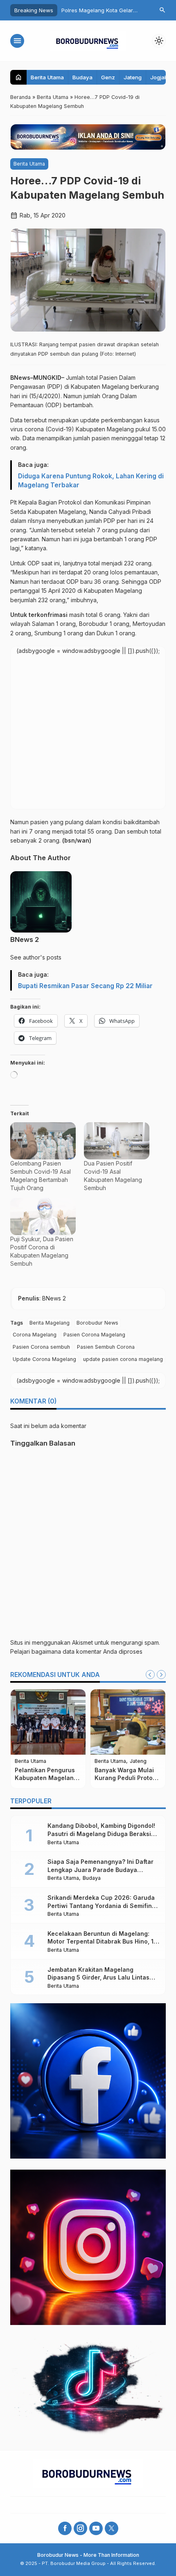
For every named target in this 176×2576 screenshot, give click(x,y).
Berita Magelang (50, 1323)
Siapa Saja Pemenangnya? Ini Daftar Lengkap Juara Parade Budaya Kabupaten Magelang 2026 (100, 1870)
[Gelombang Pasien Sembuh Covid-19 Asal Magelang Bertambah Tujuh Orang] (43, 1141)
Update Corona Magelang (44, 1359)
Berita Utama (47, 77)
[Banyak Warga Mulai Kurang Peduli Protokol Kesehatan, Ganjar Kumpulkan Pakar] (128, 1722)
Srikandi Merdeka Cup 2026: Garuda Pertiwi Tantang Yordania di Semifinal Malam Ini (102, 1906)
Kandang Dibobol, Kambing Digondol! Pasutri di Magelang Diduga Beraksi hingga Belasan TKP (101, 1834)
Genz (108, 77)
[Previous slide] (150, 1675)
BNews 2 (25, 939)
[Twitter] (112, 2528)
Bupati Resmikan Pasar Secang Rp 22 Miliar (85, 986)
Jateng (133, 77)
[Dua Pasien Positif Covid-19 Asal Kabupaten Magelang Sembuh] (117, 1141)
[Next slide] (161, 1675)
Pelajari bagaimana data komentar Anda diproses (76, 1651)
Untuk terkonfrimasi (40, 615)
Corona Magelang (35, 1335)
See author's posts (36, 957)
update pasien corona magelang (123, 1359)
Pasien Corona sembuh (41, 1347)
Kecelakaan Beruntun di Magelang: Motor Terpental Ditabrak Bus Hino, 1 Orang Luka (100, 1942)
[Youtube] (96, 2528)
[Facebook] (65, 2528)
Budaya (82, 77)
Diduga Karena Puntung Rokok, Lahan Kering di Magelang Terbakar (91, 481)
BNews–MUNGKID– (37, 378)
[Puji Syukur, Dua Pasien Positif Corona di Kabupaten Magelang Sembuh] (43, 1216)
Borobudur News (97, 1323)
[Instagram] (80, 2528)
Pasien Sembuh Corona (106, 1347)
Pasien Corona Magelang (94, 1335)
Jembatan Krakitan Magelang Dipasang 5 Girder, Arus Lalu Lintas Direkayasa (98, 1977)
